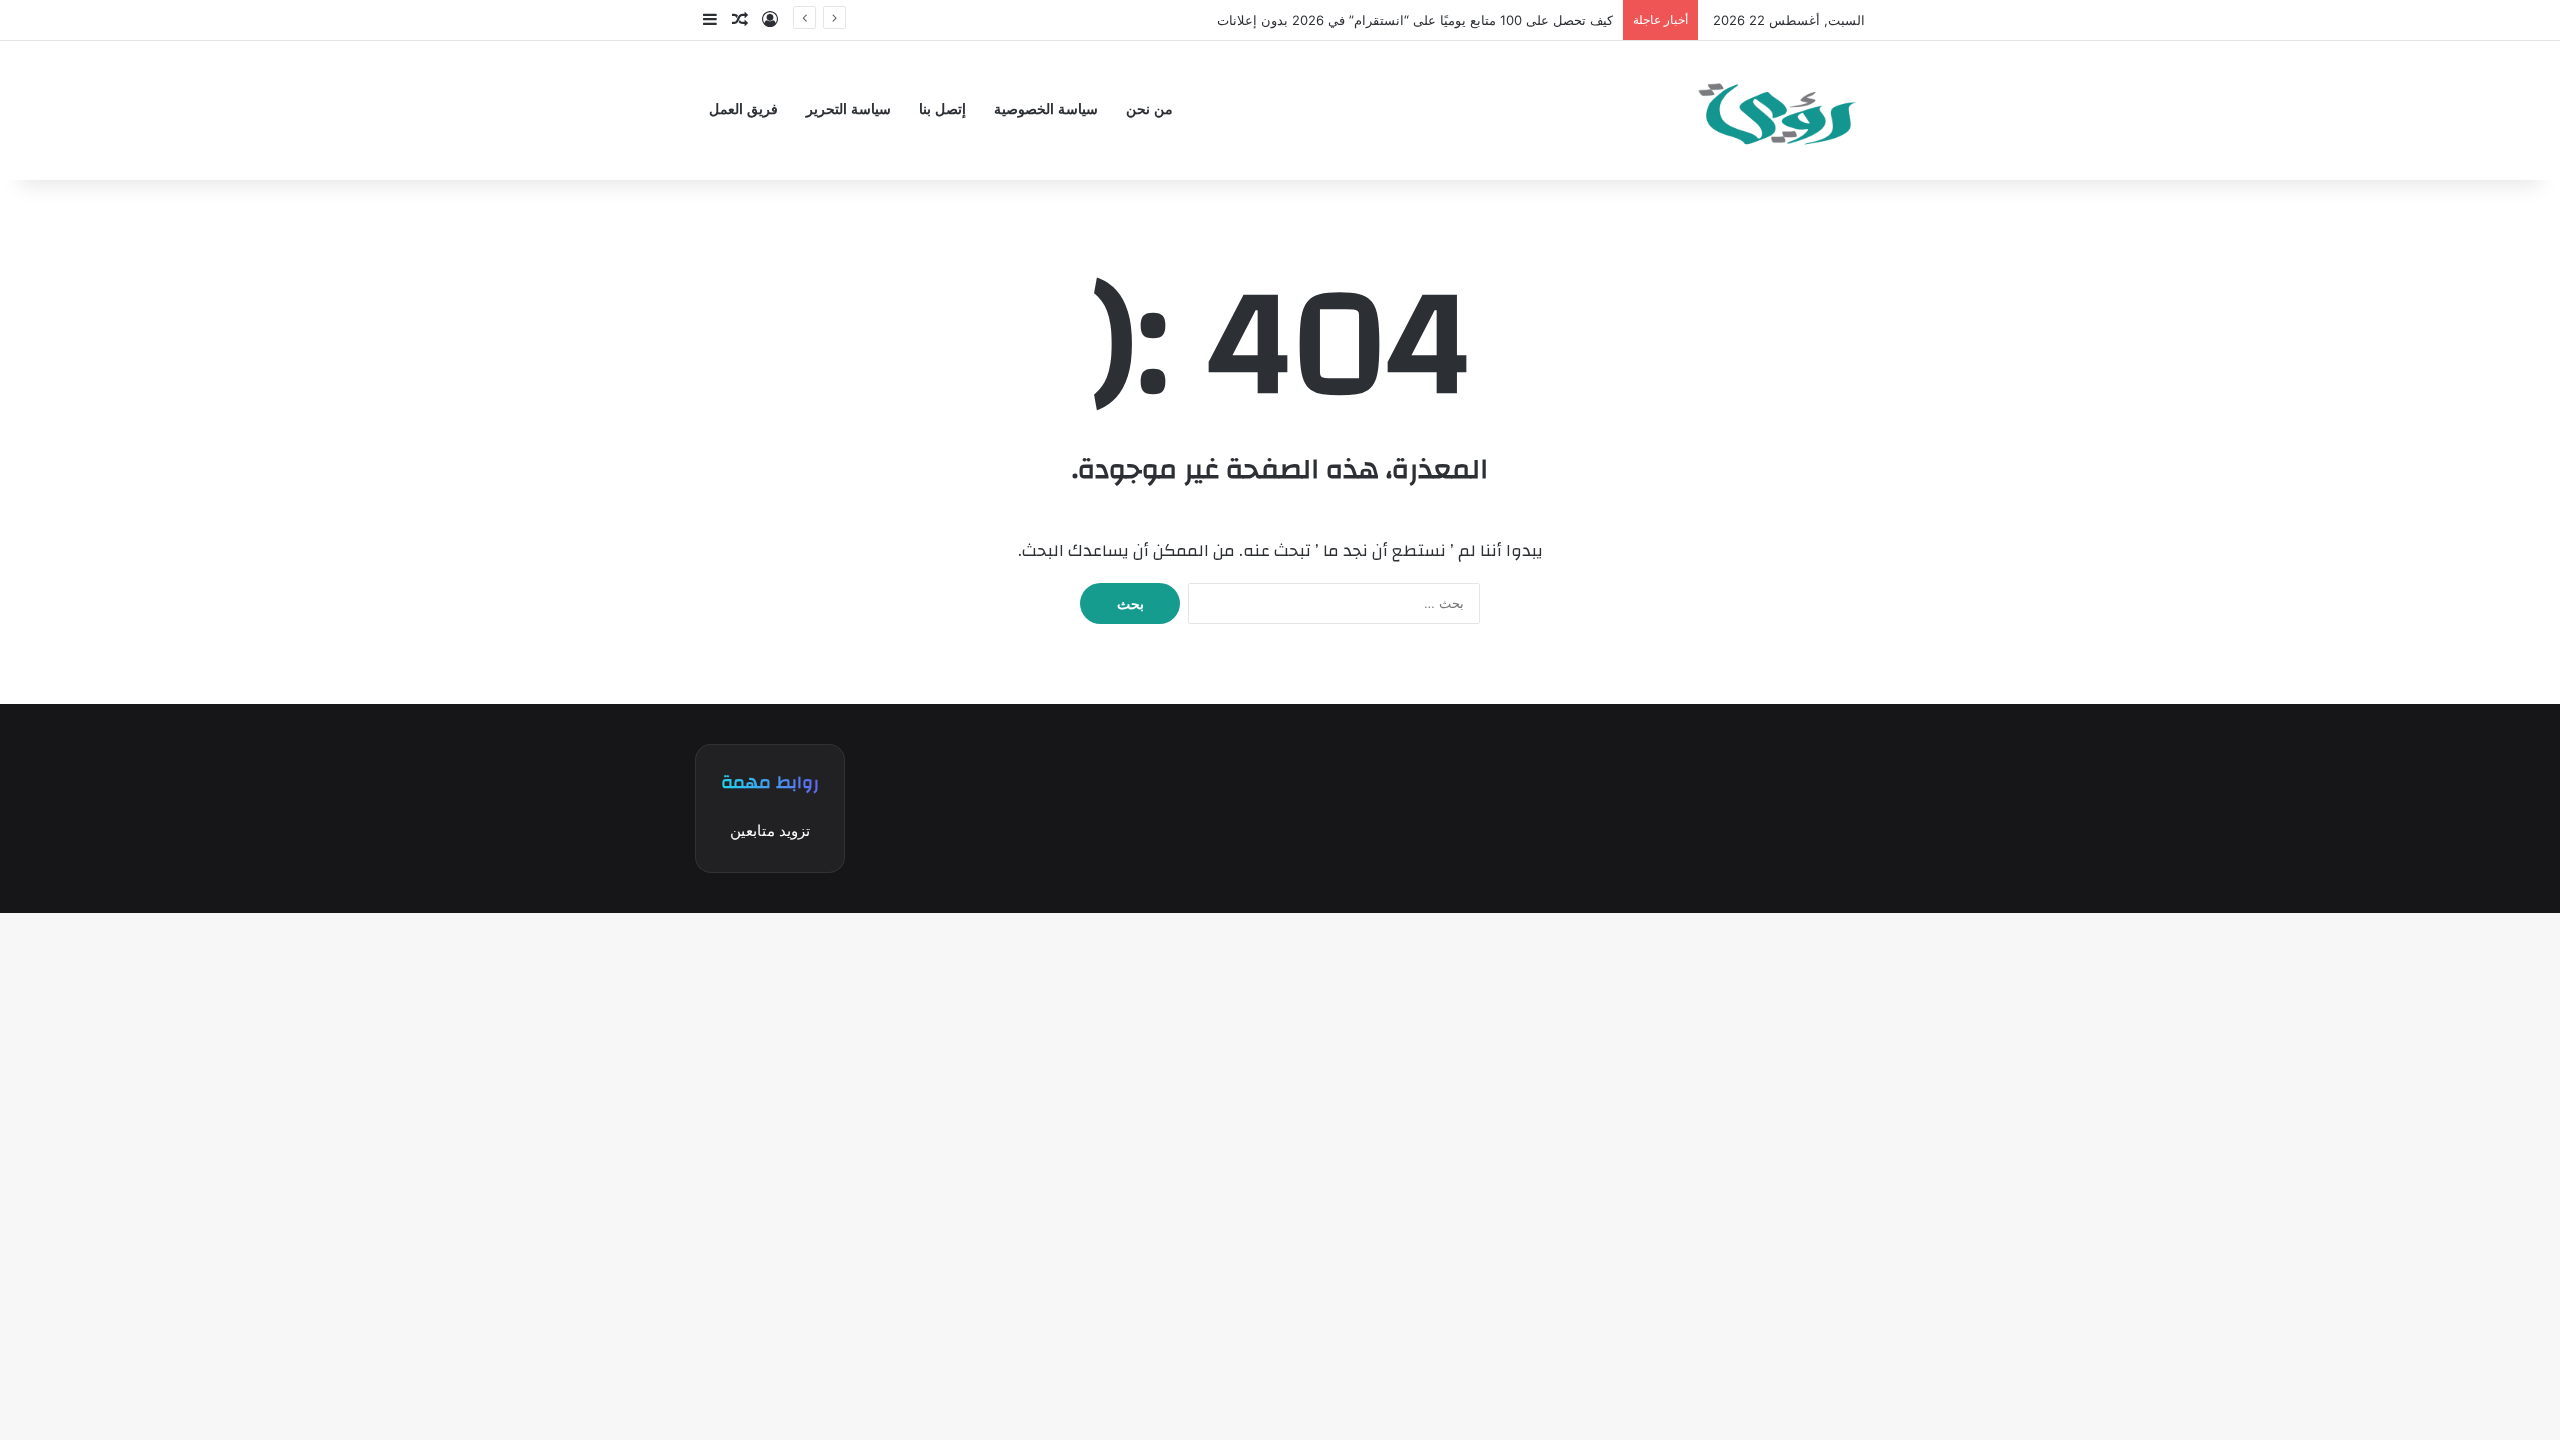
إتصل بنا (942, 109)
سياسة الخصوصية (1046, 109)
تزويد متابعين (770, 830)
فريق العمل (743, 109)
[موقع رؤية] (1775, 110)
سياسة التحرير (848, 109)
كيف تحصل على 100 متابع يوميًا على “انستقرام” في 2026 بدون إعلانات (1415, 20)
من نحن (1149, 109)
